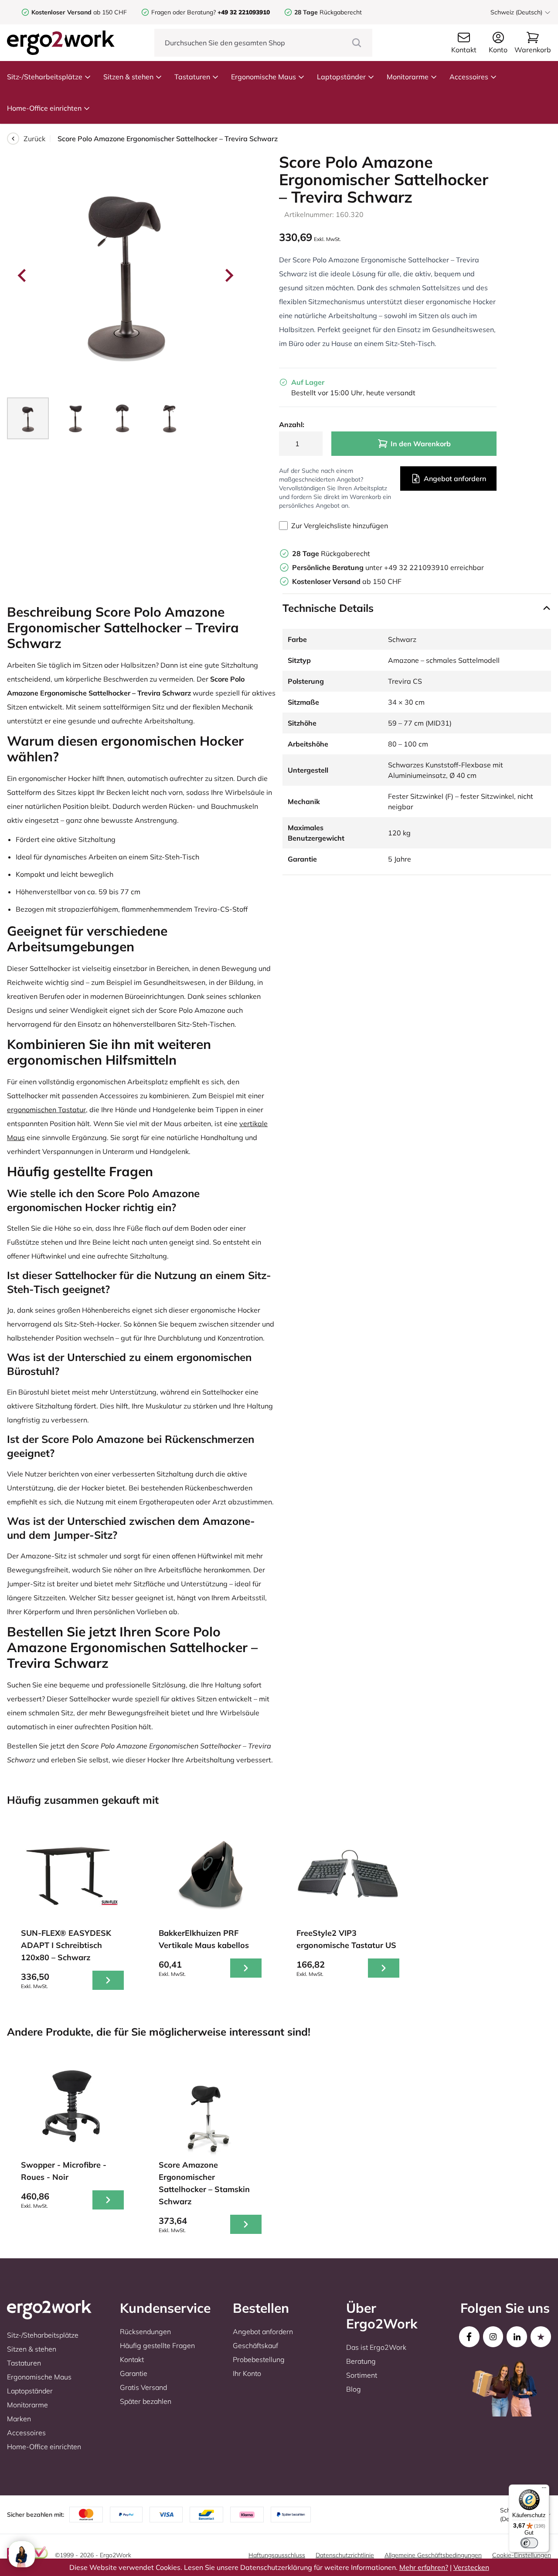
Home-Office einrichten (44, 108)
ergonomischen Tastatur (46, 1110)
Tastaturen (192, 77)
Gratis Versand (143, 2387)
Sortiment (362, 2375)
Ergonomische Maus (264, 77)
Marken (19, 2419)
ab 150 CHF (79, 12)
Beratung (361, 2361)
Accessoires (469, 77)
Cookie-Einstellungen (522, 2555)
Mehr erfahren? (424, 2567)
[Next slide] (228, 275)
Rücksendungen (145, 2332)
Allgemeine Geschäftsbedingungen (433, 2555)
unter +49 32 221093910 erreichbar (388, 567)
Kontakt (132, 2359)
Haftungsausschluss (277, 2555)
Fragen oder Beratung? (184, 12)
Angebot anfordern (455, 479)
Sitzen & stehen (128, 77)
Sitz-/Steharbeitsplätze (45, 77)
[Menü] (544, 2490)
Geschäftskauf (255, 2345)
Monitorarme (408, 77)
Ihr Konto (247, 2373)
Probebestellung (259, 2359)
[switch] (529, 2543)
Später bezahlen (146, 2401)
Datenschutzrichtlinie (345, 2555)
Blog (354, 2389)
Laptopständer (341, 77)
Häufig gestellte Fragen (157, 2345)
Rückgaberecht (328, 12)
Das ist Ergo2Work (376, 2347)
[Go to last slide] (23, 275)
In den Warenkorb (421, 444)
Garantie (134, 2373)
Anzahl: (292, 424)
